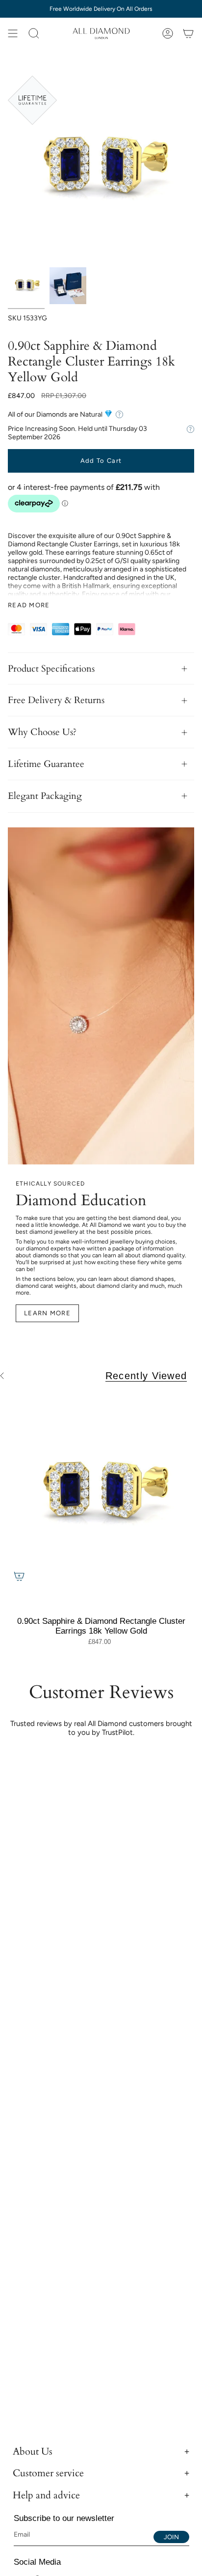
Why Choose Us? (42, 732)
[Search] (34, 33)
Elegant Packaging (45, 796)
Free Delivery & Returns (56, 700)
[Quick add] (19, 1576)
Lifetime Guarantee (46, 764)
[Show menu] (13, 33)
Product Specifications (51, 669)
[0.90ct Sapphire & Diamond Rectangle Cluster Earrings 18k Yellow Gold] (101, 1494)
